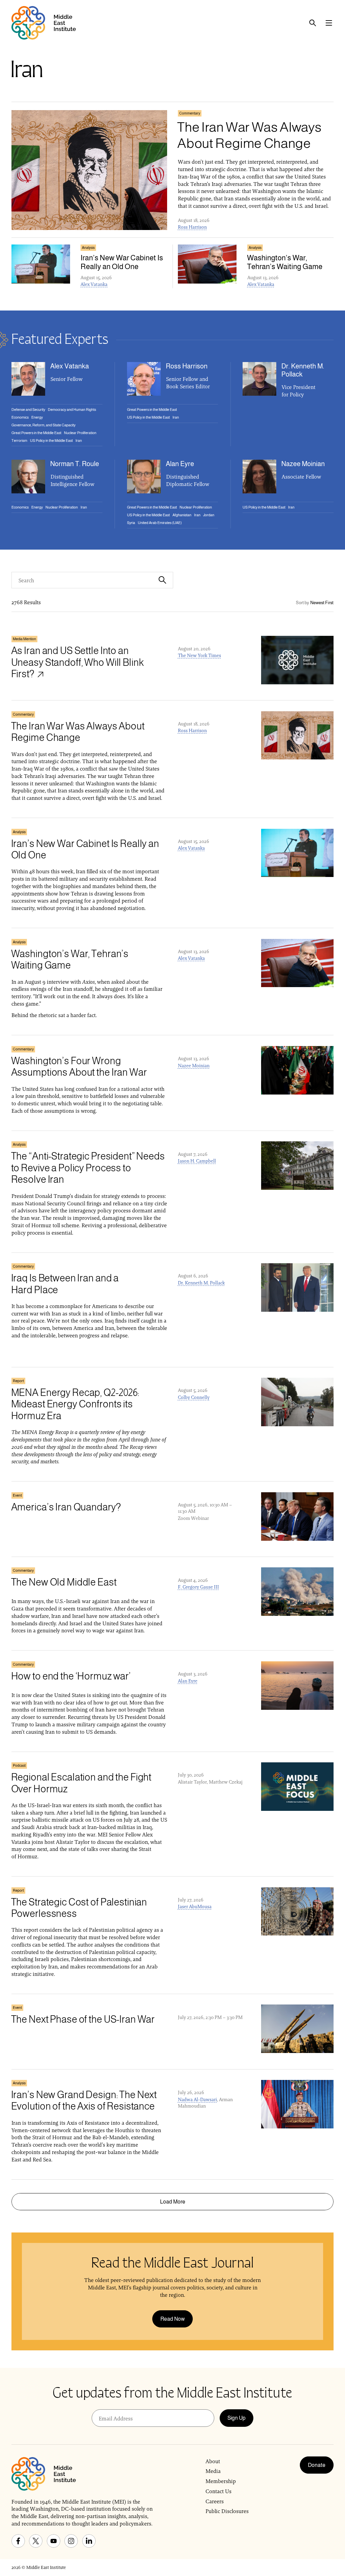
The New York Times (199, 655)
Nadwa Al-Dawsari (197, 2099)
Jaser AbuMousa (195, 1906)
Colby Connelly (194, 1397)
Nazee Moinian (194, 1066)
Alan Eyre (188, 1681)
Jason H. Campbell (197, 1161)
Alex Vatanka (94, 284)
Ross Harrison (192, 227)
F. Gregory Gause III (198, 1587)
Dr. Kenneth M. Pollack (201, 1283)
